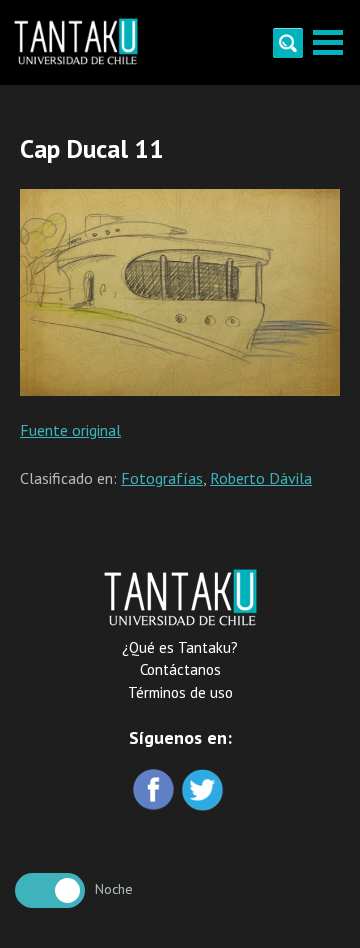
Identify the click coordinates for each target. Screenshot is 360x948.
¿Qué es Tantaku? (180, 647)
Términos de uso (180, 692)
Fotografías (162, 478)
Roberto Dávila (261, 478)
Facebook (155, 791)
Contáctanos (180, 669)
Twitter (204, 791)
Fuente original (70, 430)
